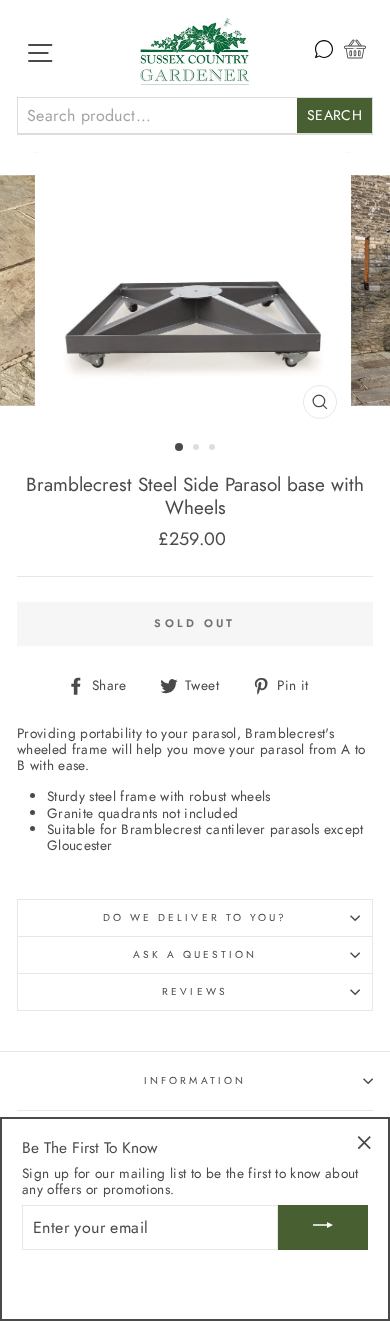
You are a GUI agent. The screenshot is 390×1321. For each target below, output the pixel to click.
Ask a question (195, 954)
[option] (195, 290)
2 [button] (198, 449)
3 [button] (214, 449)
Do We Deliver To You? (195, 917)
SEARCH (334, 115)
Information (195, 1080)
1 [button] (180, 448)
